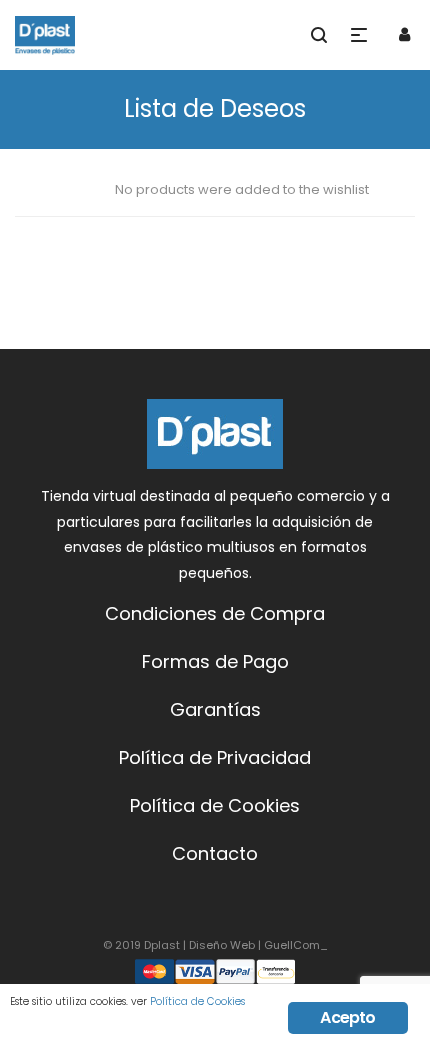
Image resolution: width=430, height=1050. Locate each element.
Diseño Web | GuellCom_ (258, 945)
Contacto (215, 853)
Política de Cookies (215, 805)
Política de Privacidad (215, 757)
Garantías (215, 709)
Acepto (347, 1017)
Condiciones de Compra (215, 613)
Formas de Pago (215, 661)
